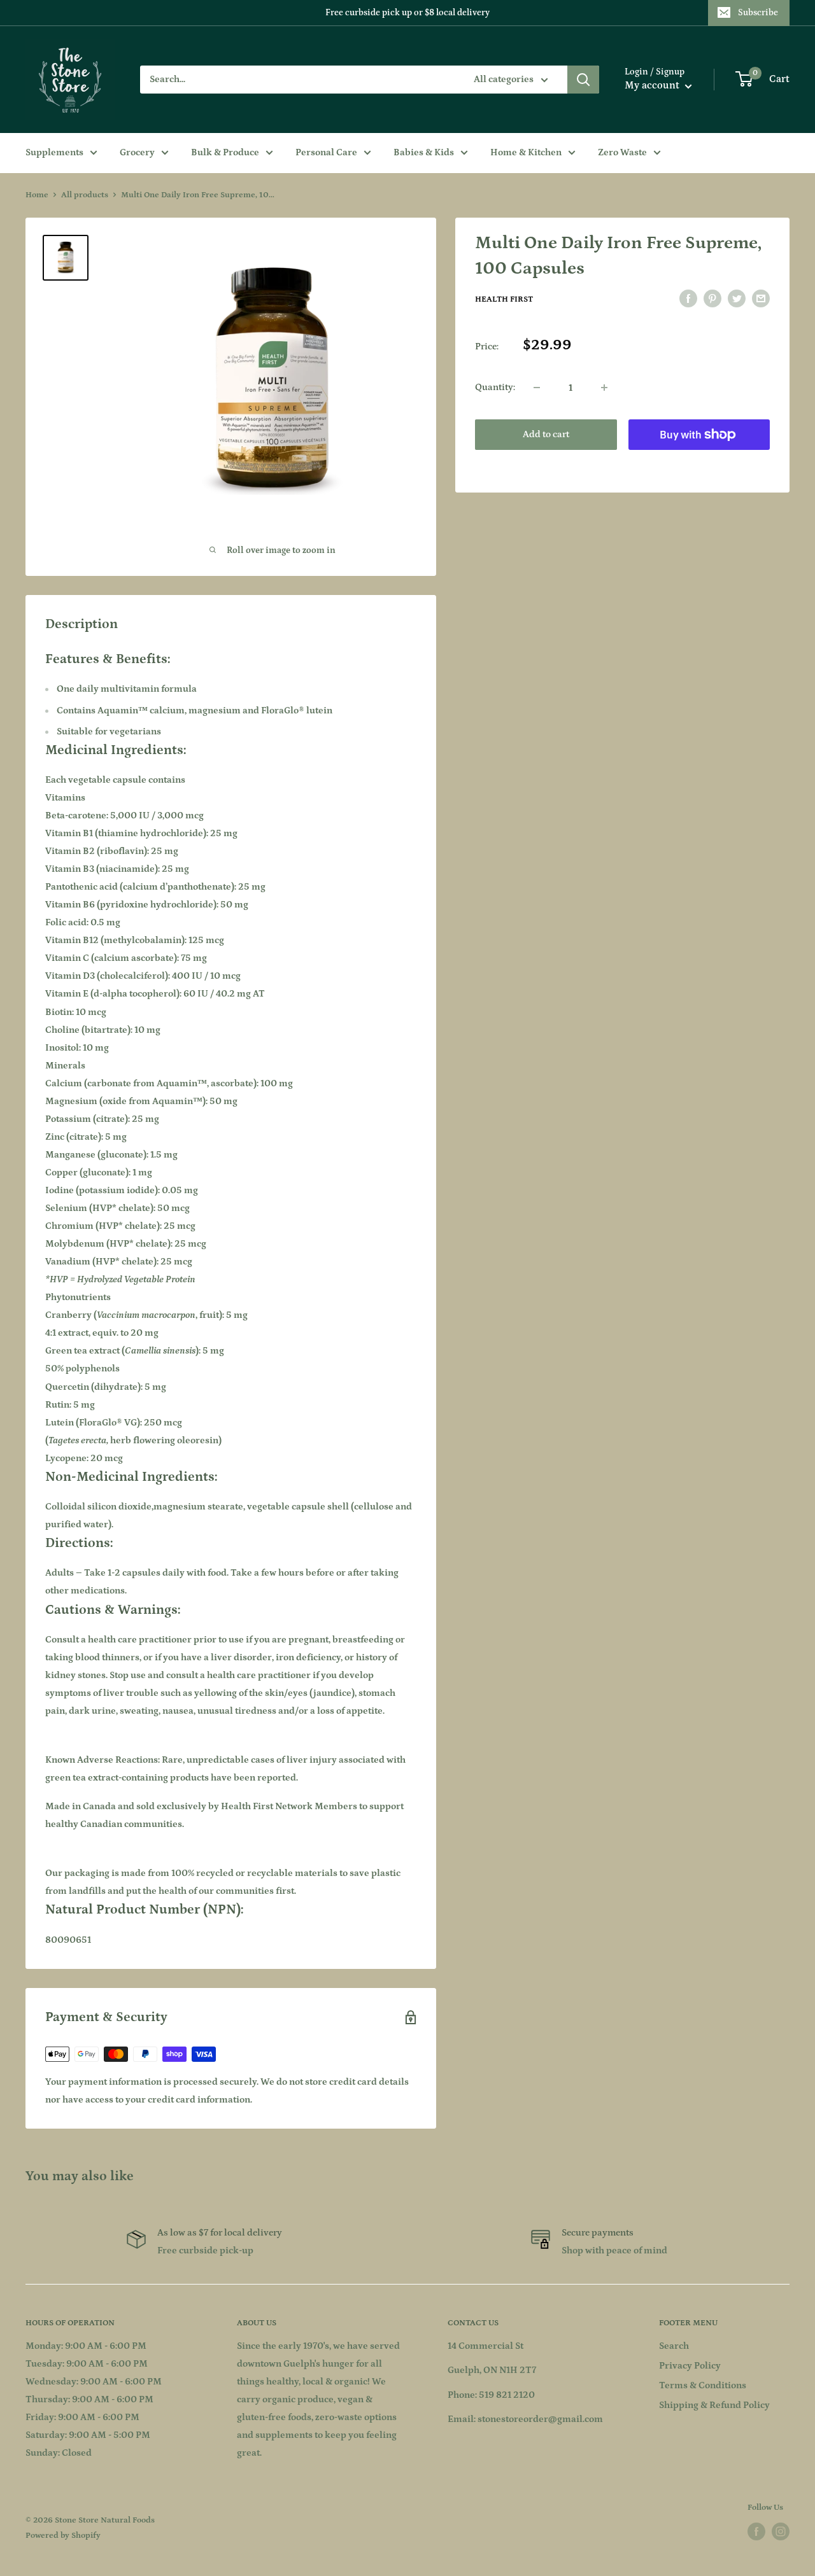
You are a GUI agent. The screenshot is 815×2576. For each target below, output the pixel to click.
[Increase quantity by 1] (604, 388)
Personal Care (326, 152)
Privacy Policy (690, 2366)
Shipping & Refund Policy (714, 2405)
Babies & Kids (424, 152)
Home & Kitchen (526, 152)
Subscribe (758, 13)
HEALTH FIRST (504, 299)
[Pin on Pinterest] (712, 299)
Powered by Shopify (63, 2536)
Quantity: (495, 387)
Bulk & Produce (225, 152)
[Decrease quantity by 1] (537, 388)
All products (85, 195)
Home (37, 195)
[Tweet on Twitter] (737, 299)
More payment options (699, 464)
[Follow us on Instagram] (781, 2531)
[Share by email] (761, 299)
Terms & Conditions (703, 2385)
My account (653, 85)
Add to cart (546, 434)
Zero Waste (622, 152)
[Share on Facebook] (688, 299)
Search (674, 2346)
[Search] (583, 80)
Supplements (54, 152)
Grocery (137, 152)
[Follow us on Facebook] (756, 2531)
